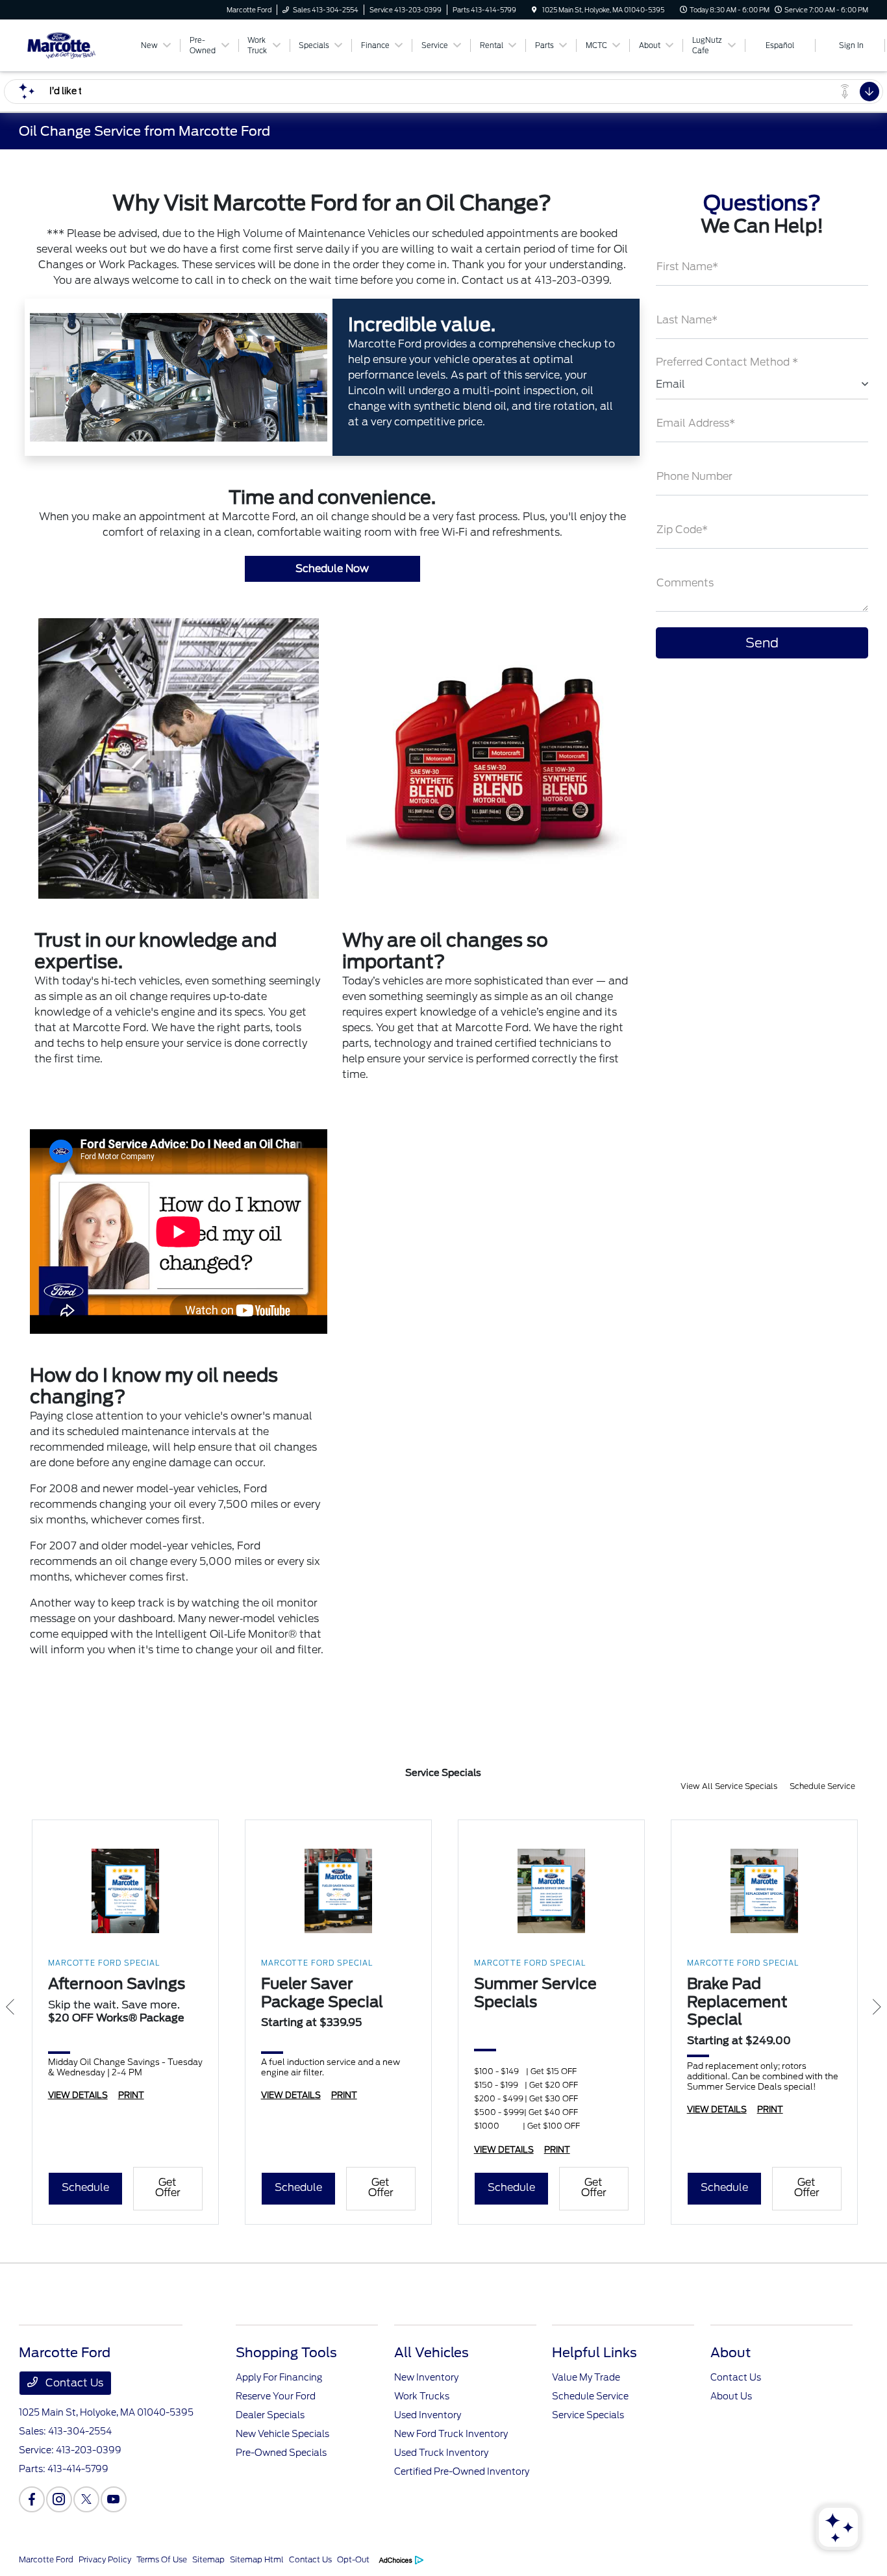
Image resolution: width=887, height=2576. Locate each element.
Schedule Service (822, 1786)
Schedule (85, 2187)
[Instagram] (59, 2499)
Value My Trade (586, 2377)
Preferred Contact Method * (727, 362)
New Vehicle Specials (282, 2434)
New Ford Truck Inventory (451, 2434)
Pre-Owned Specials (281, 2453)
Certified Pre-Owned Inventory (462, 2471)
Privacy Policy (105, 2559)
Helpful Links (594, 2353)
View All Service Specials (730, 1786)
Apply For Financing (279, 2377)
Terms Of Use (162, 2559)
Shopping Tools (286, 2353)
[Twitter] (86, 2499)
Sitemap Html (257, 2559)
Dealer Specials (270, 2415)
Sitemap (208, 2559)
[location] (534, 10)
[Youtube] (114, 2499)
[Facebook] (32, 2499)
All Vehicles (431, 2353)
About (731, 2353)
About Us (731, 2396)
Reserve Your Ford (276, 2396)
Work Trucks (422, 2396)
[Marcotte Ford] (78, 44)
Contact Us (73, 2383)
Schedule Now (332, 569)
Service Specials (588, 2415)
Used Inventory (428, 2415)
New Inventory (426, 2377)
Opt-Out (353, 2559)
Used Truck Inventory (441, 2453)
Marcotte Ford (46, 2559)
